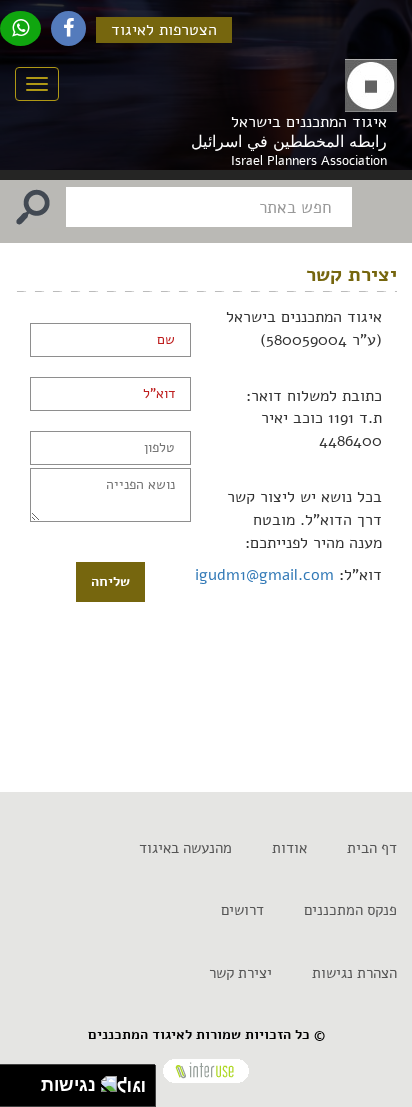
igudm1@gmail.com (264, 575)
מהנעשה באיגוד (185, 848)
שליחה (110, 581)
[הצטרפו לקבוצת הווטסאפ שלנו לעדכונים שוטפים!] (20, 28)
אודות (289, 848)
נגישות (63, 1085)
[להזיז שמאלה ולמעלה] (15, 1080)
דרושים (242, 910)
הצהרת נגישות (354, 973)
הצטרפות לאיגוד (164, 30)
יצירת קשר (240, 973)
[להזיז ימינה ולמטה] (26, 1091)
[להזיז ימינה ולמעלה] (26, 1080)
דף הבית (372, 848)
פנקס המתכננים (350, 910)
